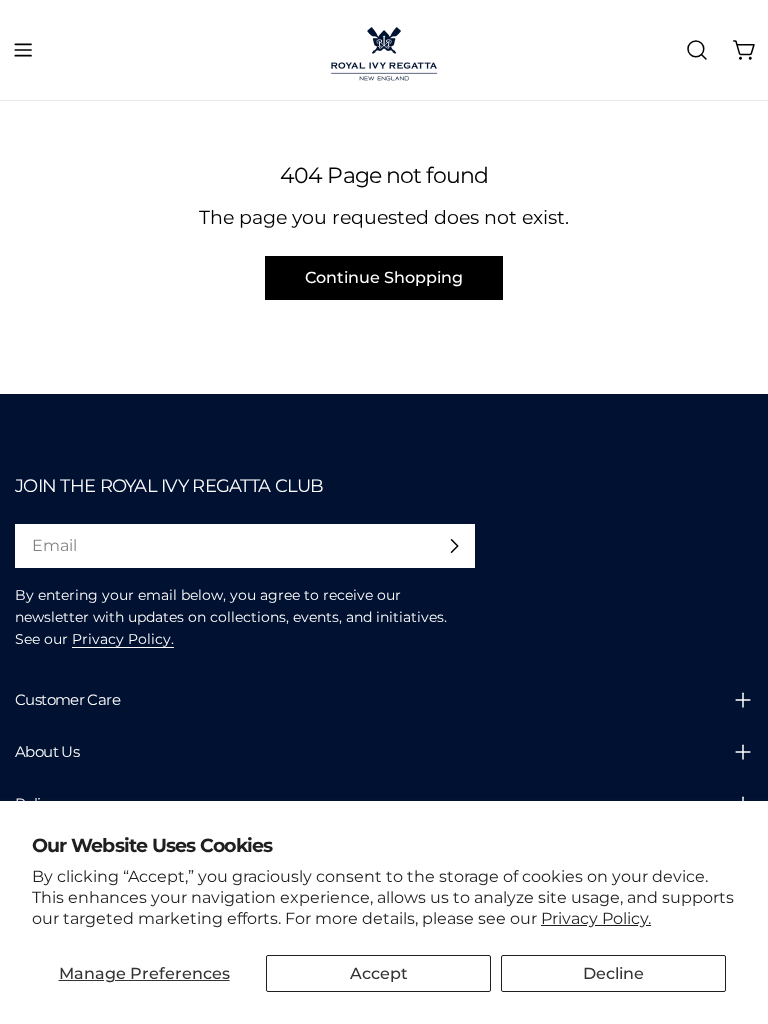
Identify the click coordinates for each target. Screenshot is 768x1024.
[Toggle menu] (23, 50)
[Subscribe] (454, 546)
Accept (379, 973)
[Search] (697, 50)
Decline (613, 973)
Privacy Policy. (596, 918)
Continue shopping (384, 277)
